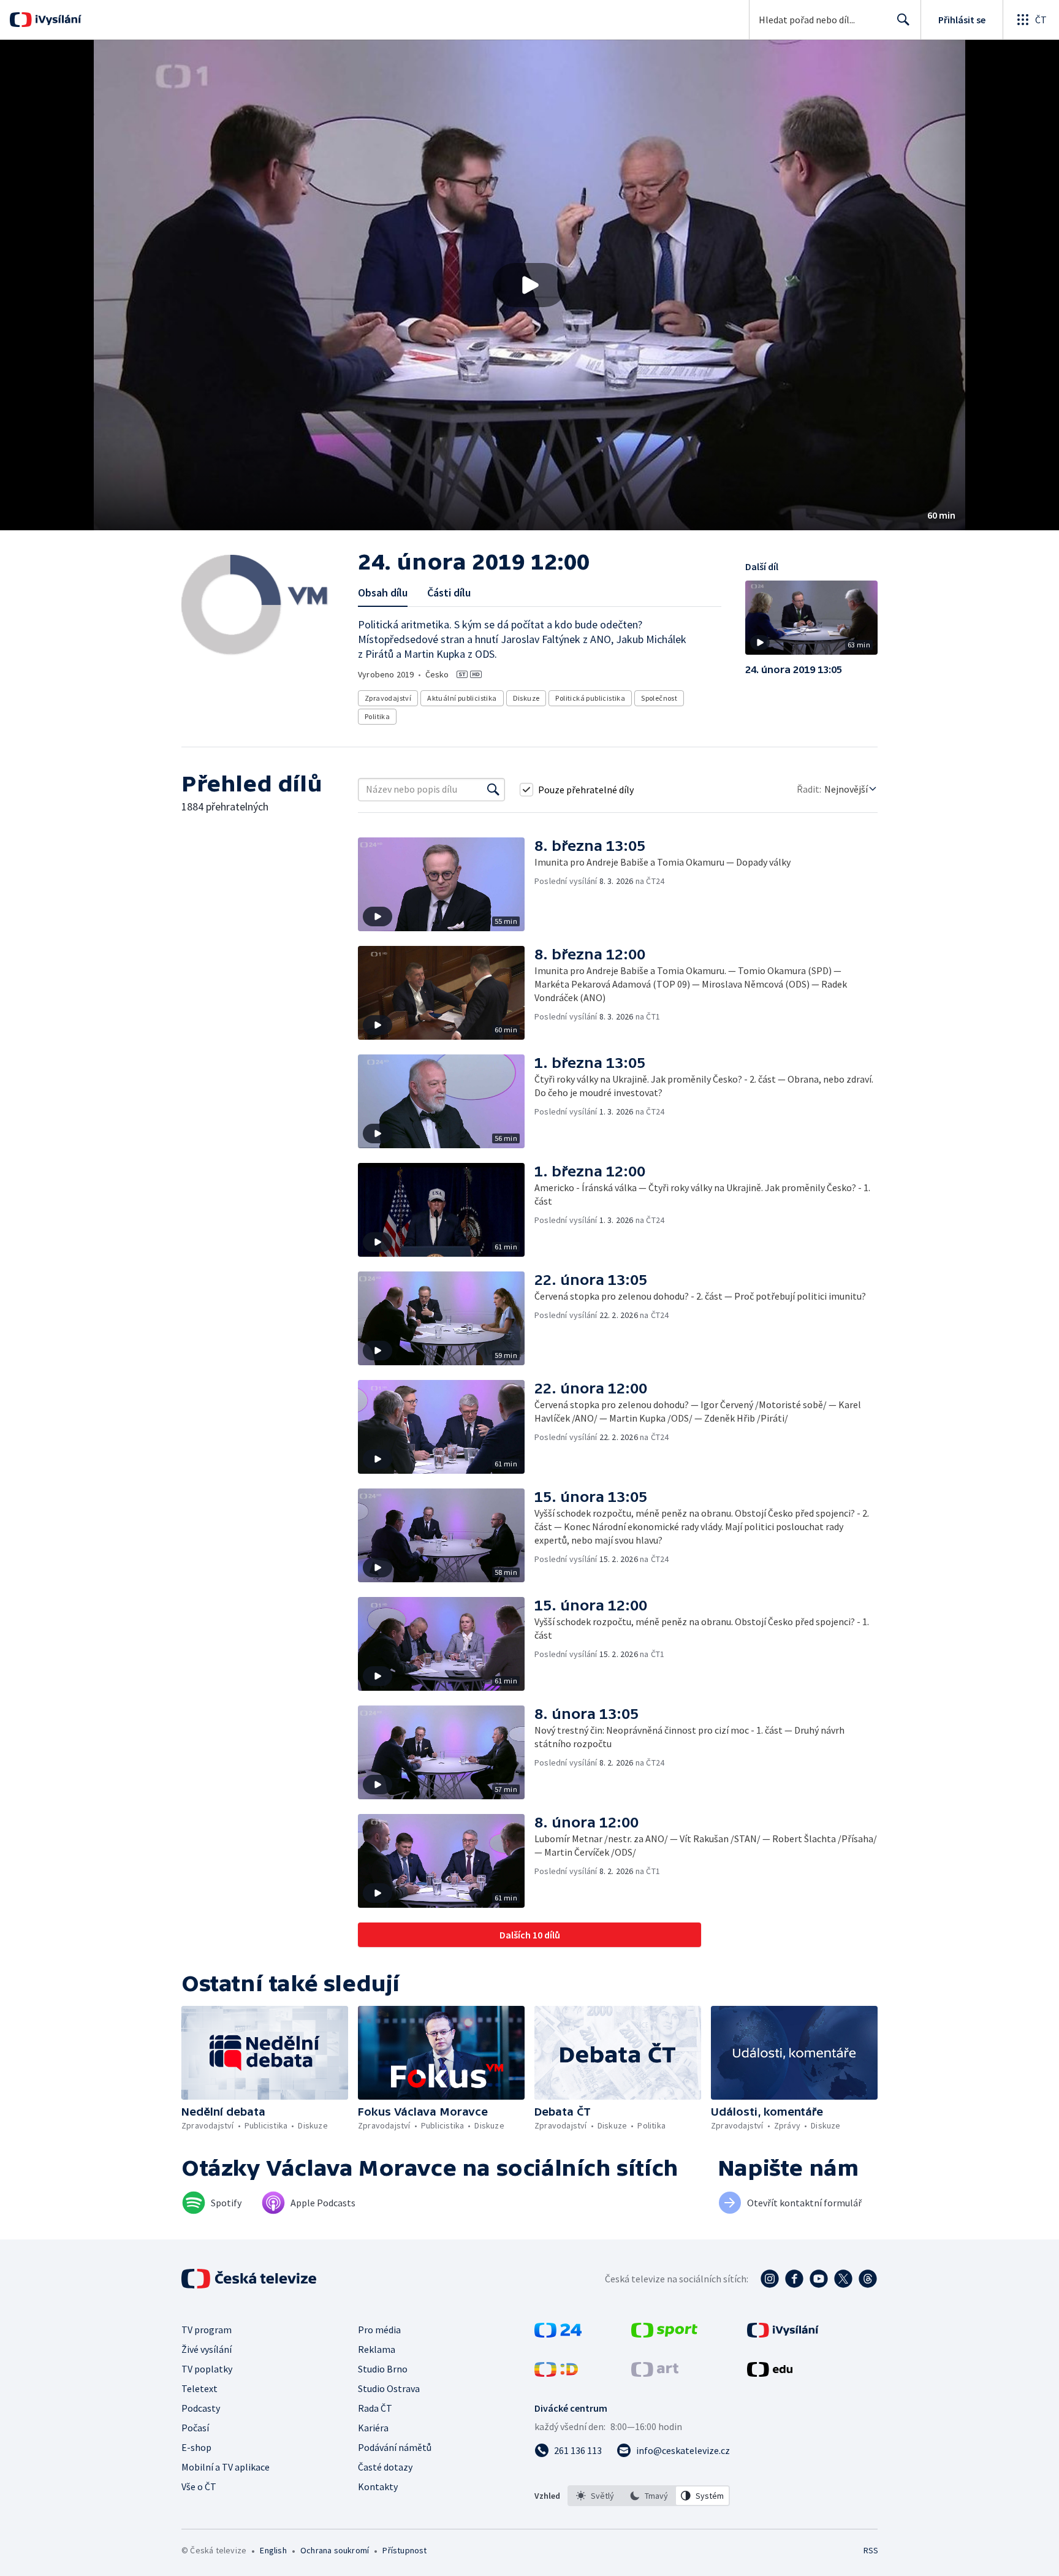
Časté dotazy (385, 2467)
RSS (871, 2550)
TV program (207, 2330)
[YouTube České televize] (819, 2279)
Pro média (379, 2330)
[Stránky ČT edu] (770, 2373)
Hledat (903, 20)
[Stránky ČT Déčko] (556, 2373)
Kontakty (378, 2486)
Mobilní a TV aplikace (226, 2467)
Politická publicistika (590, 698)
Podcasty (201, 2408)
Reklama (377, 2349)
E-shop (196, 2447)
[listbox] (649, 2496)
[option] (595, 2496)
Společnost (659, 698)
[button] (529, 285)
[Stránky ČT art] (655, 2373)
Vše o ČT (199, 2486)
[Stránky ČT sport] (664, 2334)
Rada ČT (375, 2408)
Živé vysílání (207, 2349)
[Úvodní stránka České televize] (250, 2279)
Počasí (195, 2428)
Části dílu (449, 593)
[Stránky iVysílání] (783, 2334)
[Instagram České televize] (770, 2279)
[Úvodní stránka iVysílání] (57, 20)
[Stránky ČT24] (558, 2334)
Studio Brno (383, 2369)
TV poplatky (207, 2369)
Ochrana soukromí (335, 2550)
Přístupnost (404, 2550)
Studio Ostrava (389, 2388)
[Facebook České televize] (794, 2279)
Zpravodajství (388, 698)
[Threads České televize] (868, 2279)
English (273, 2550)
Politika (377, 716)
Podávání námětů (395, 2447)
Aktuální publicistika (462, 698)
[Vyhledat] (493, 790)
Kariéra (373, 2428)
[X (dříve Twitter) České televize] (843, 2279)
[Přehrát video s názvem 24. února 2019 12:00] (529, 285)
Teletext (199, 2388)
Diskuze (526, 698)
